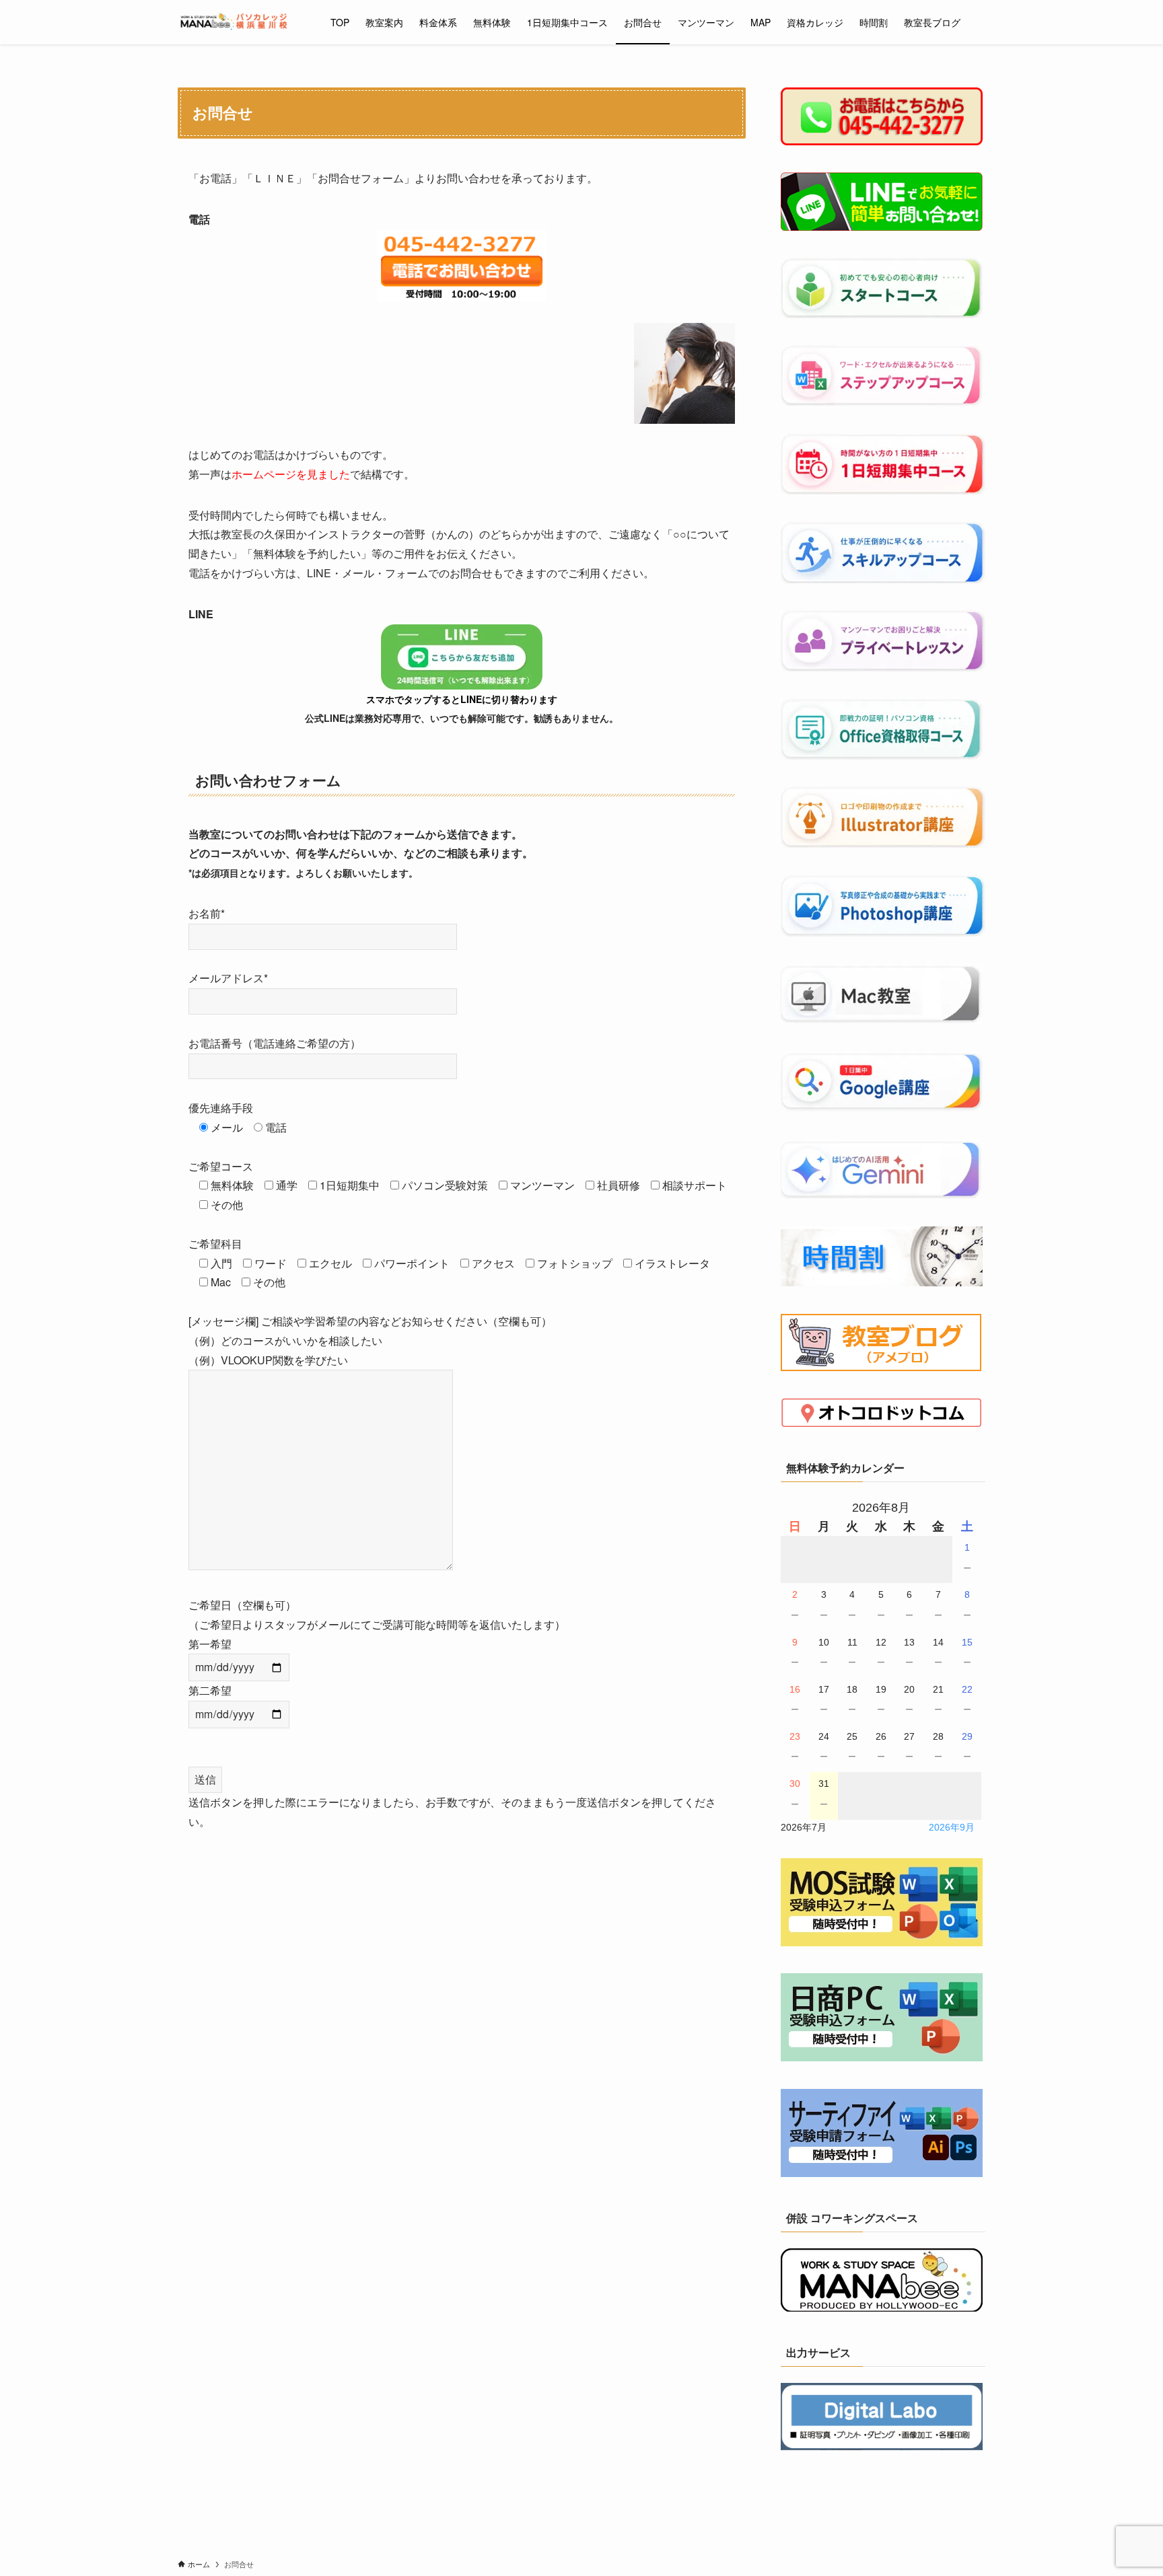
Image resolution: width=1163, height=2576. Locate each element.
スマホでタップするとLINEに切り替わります (462, 699)
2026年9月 (952, 1827)
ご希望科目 (215, 1244)
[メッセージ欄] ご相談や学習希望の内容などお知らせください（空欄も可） (370, 1340)
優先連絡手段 (221, 1108)
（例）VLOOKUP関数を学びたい (268, 1360)
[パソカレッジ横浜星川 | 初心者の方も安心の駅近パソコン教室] (237, 22)
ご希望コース (221, 1166)
